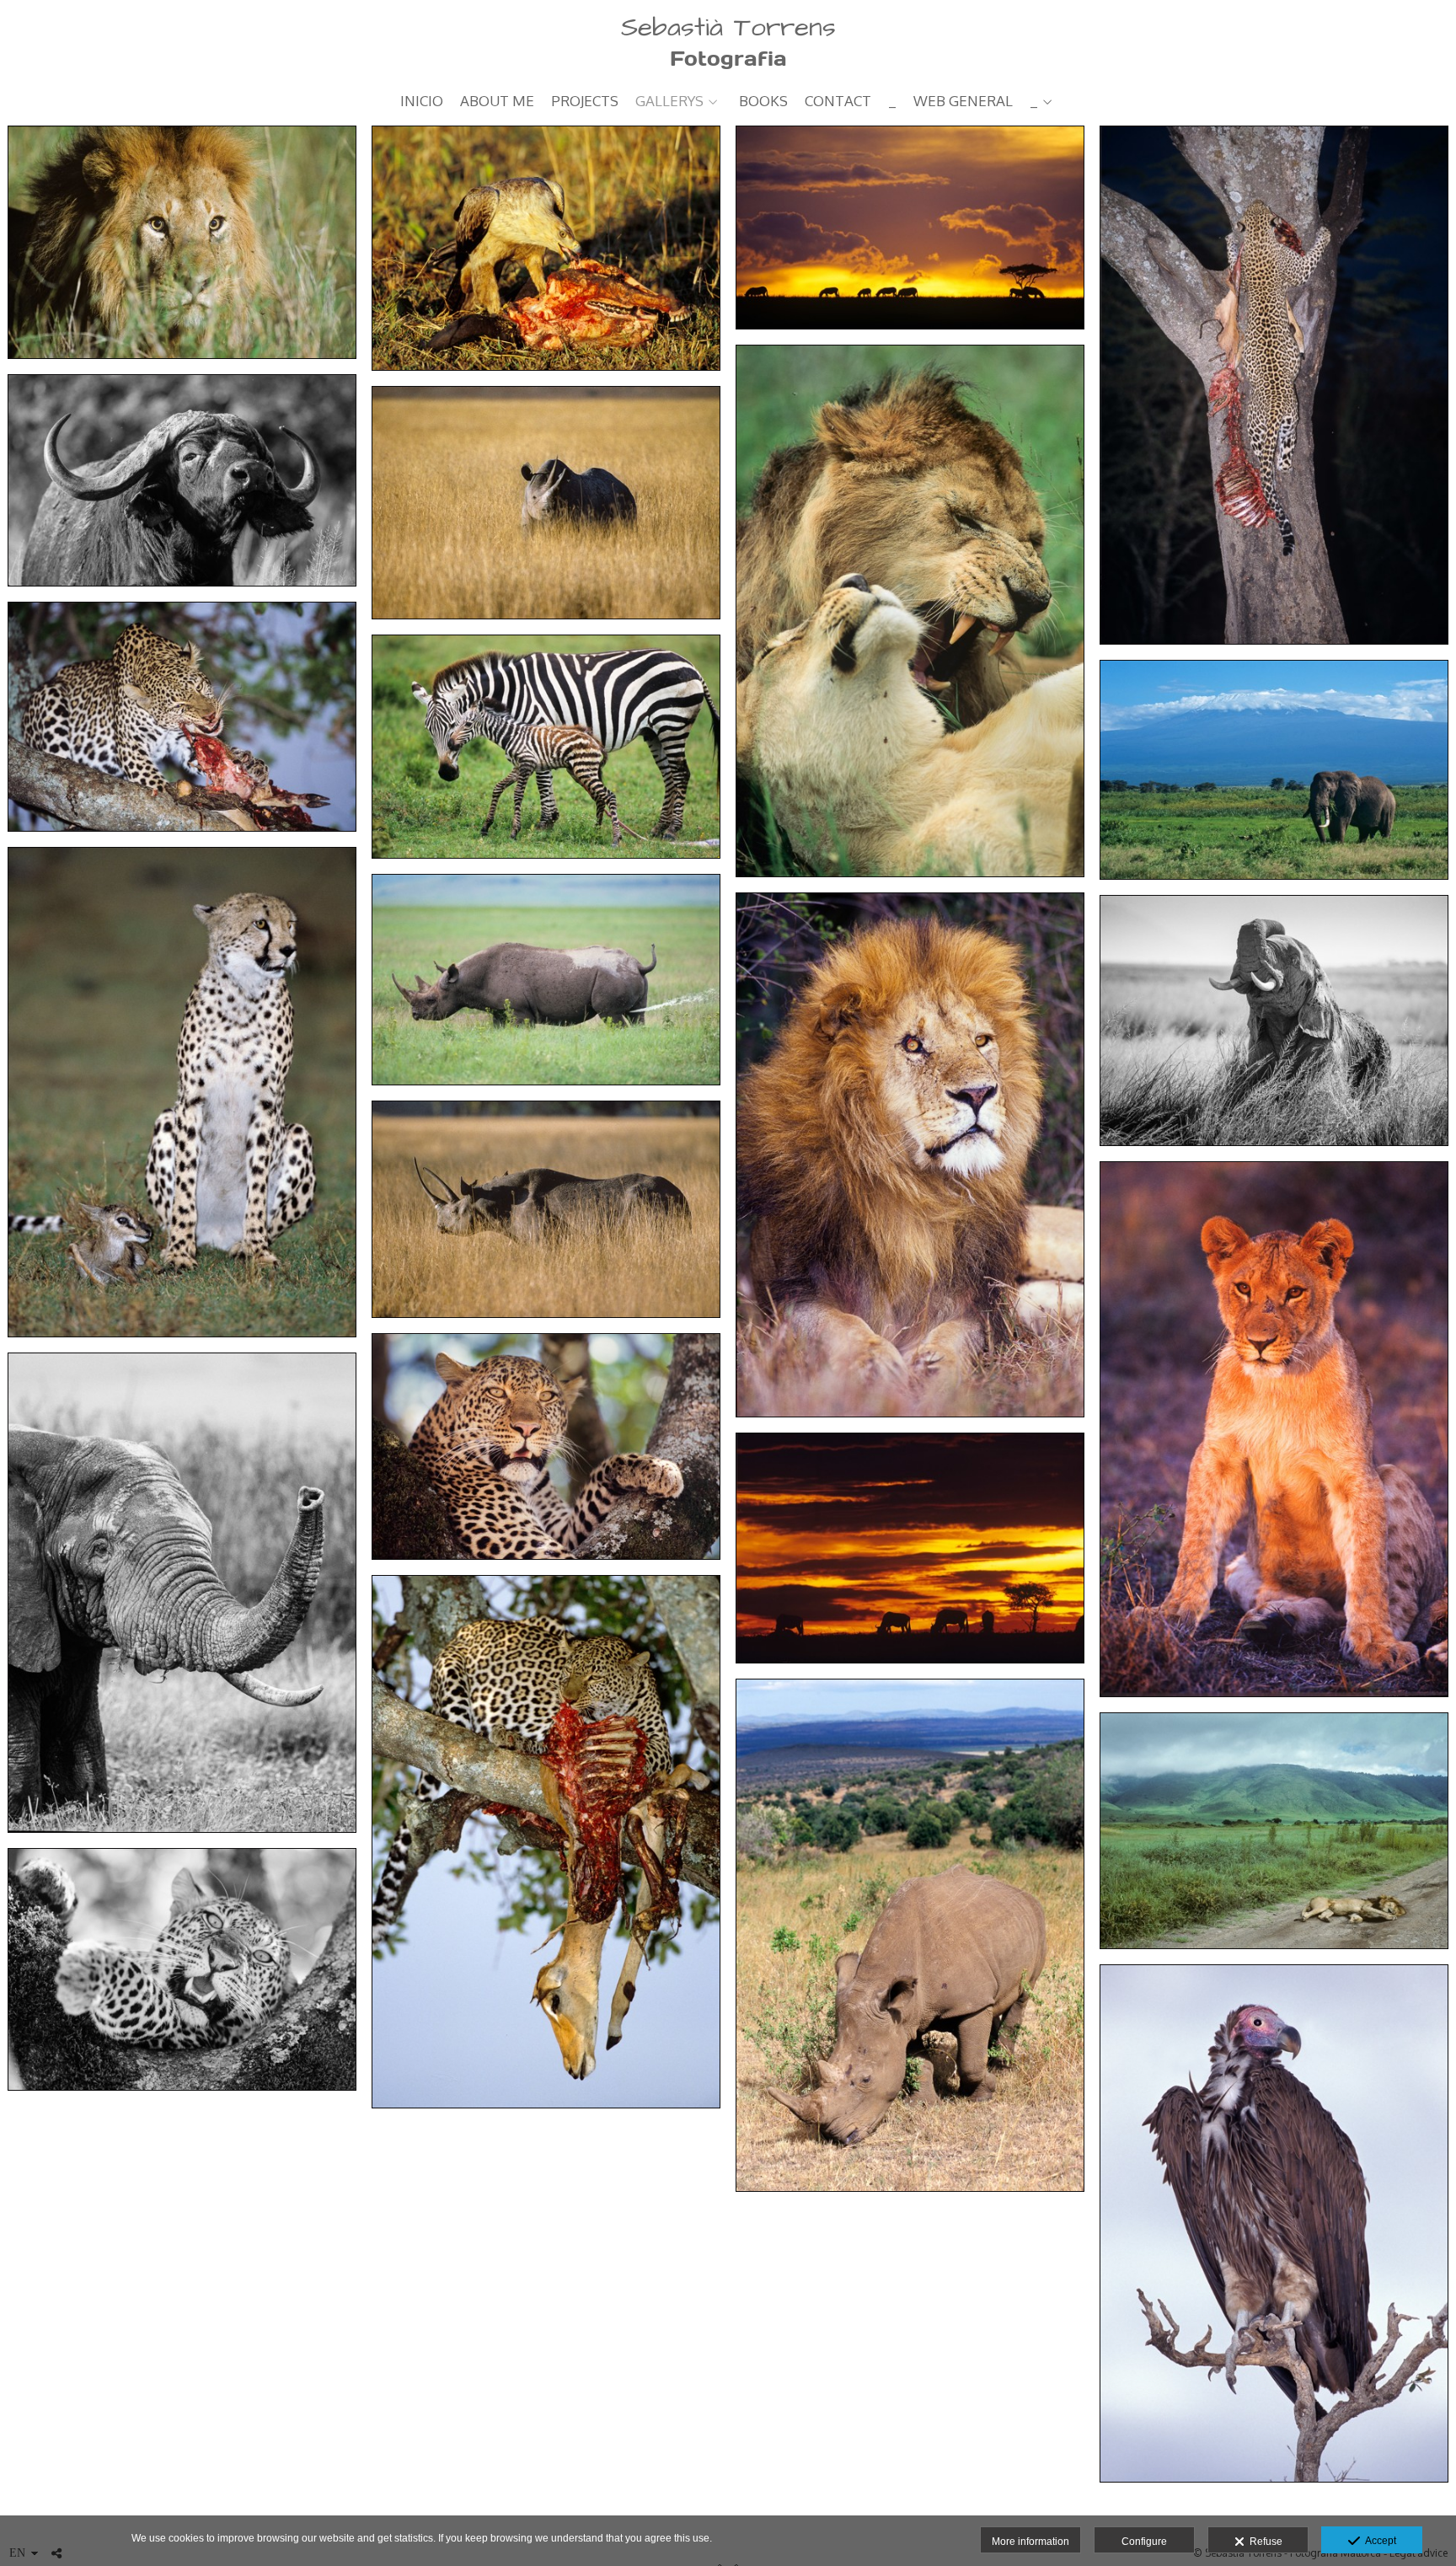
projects (585, 102)
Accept (1378, 2541)
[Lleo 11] (1274, 1831)
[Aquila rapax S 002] (546, 248)
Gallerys (669, 102)
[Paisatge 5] (910, 1548)
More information (1030, 2542)
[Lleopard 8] (1274, 385)
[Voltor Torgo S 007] (1274, 2223)
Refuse (1263, 2542)
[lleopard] (546, 1842)
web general (963, 102)
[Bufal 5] (182, 480)
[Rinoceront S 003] (910, 1935)
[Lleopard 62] (182, 1970)
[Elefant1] (182, 1593)
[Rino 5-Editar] (546, 980)
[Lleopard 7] (546, 1446)
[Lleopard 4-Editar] (182, 717)
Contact (838, 102)
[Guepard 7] (182, 1092)
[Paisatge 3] (910, 228)
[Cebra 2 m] (546, 746)
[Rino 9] (546, 503)
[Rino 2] (546, 1209)
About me (497, 102)
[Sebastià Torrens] (728, 40)
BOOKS (763, 102)
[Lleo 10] (182, 242)
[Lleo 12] (1274, 1429)
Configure (1144, 2542)
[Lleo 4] (910, 1155)
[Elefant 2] (1274, 770)
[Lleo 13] (910, 611)
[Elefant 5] (1274, 1021)
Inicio (422, 102)
